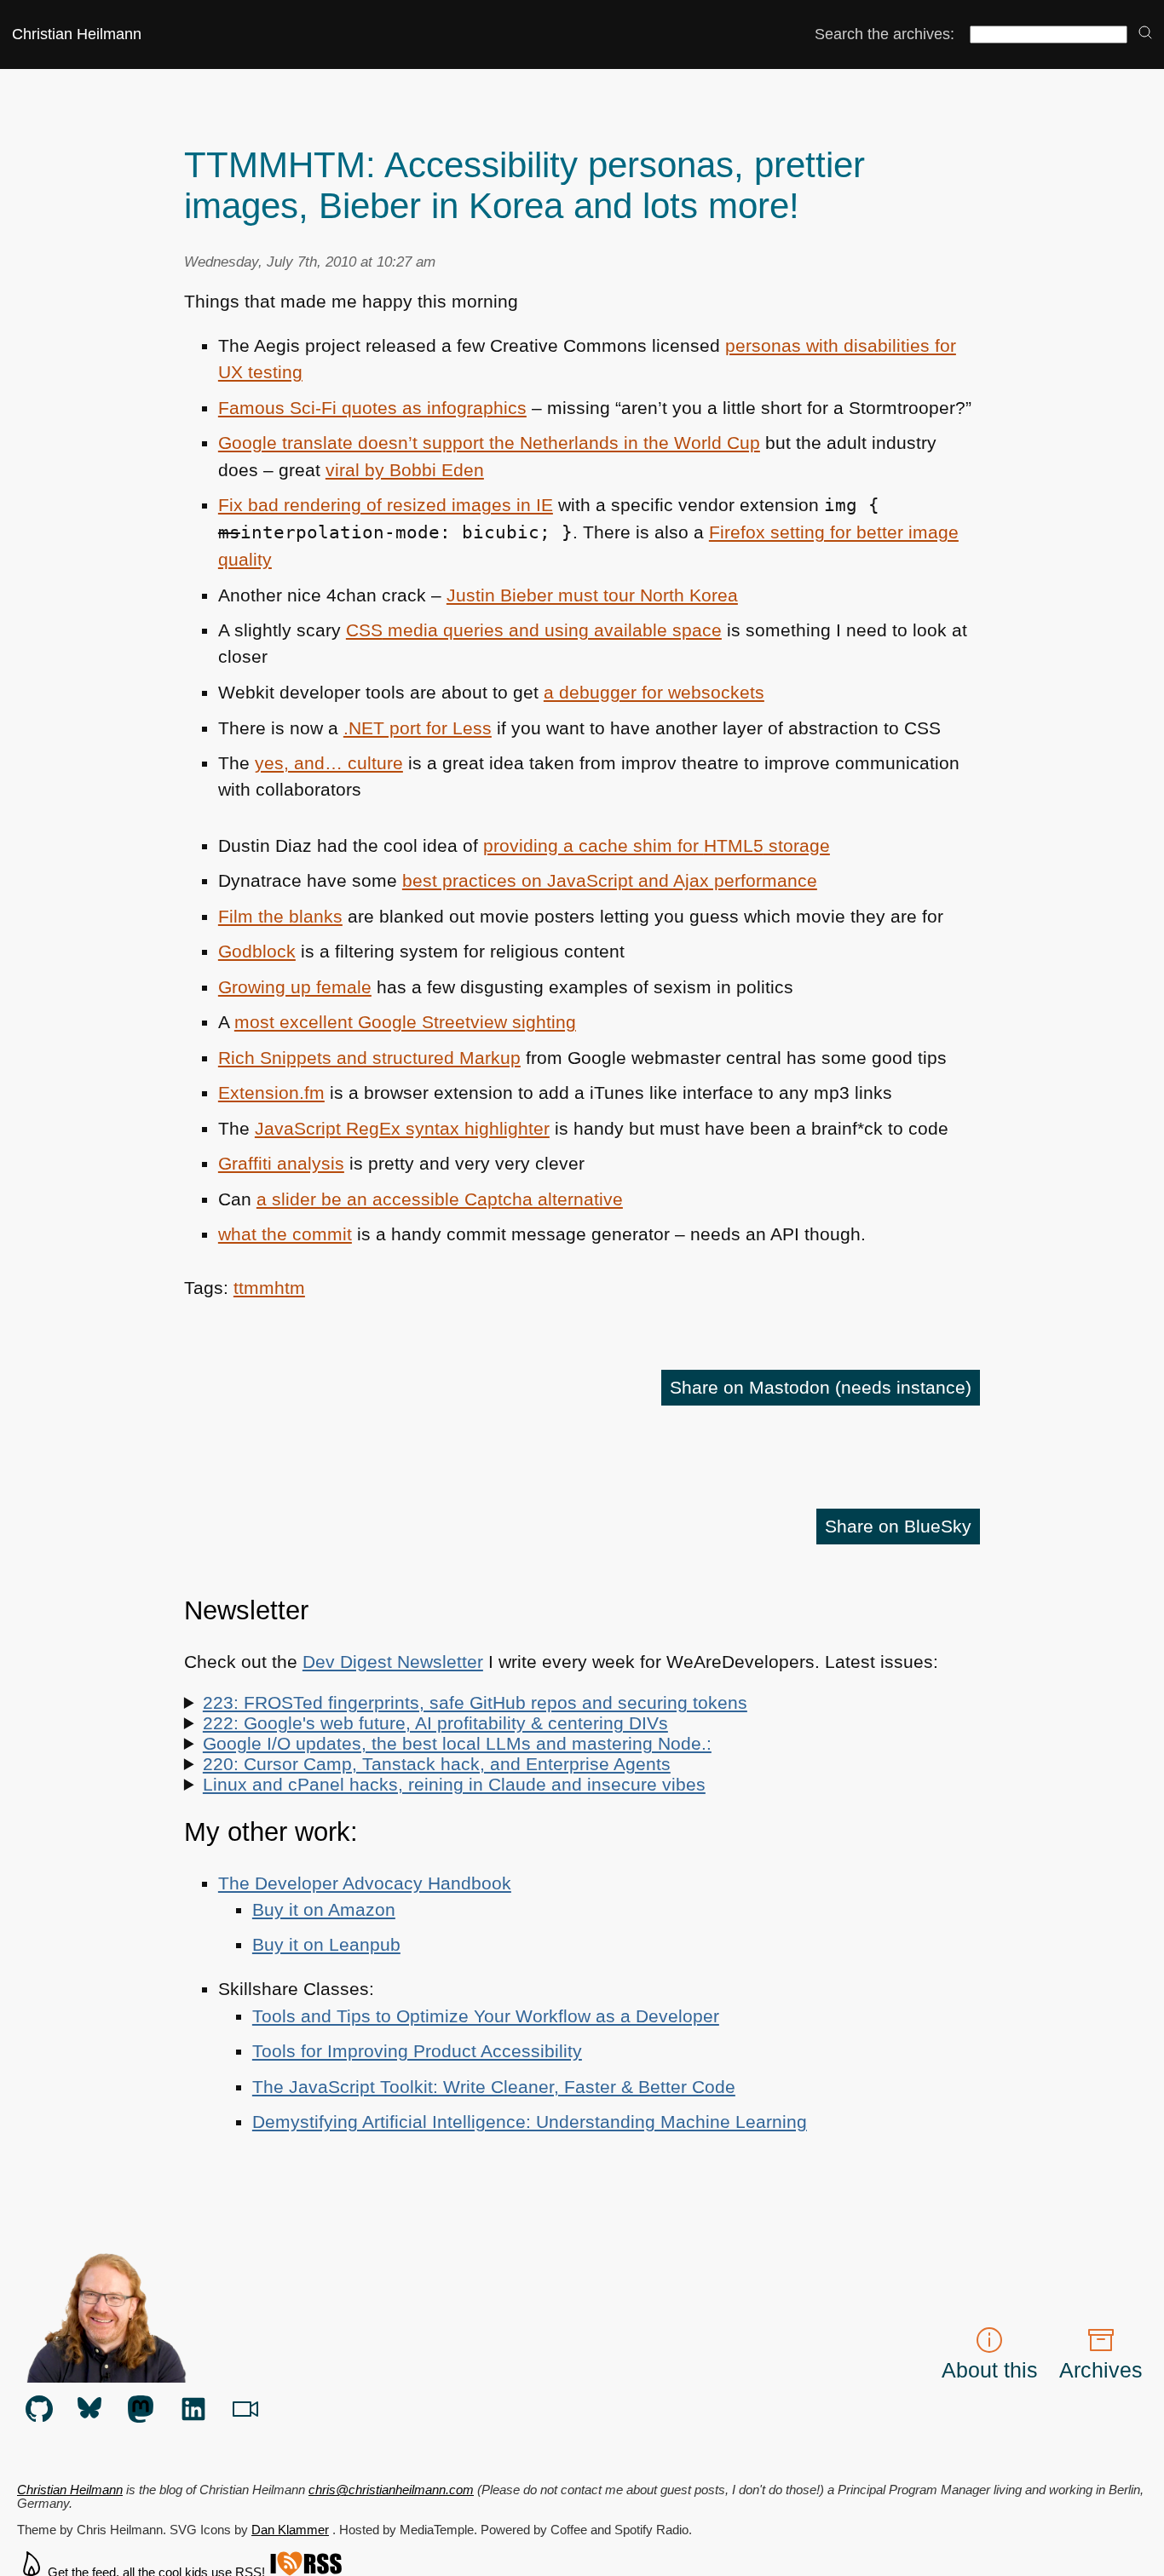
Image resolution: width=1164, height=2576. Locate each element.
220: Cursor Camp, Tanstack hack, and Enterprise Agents (437, 1764)
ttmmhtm (269, 1288)
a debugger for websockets (654, 692)
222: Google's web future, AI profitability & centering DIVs (435, 1723)
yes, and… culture (329, 763)
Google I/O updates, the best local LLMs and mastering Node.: (457, 1743)
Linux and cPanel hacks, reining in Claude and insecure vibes (454, 1784)
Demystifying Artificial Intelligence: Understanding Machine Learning (530, 2122)
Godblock (257, 951)
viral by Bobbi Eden (405, 470)
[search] (1145, 34)
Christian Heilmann (77, 34)
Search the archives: (885, 34)
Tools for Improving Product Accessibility (417, 2051)
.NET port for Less (418, 728)
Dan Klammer (290, 2530)
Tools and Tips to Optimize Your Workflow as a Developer (486, 2016)
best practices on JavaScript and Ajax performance (610, 880)
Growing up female (295, 987)
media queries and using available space (534, 630)
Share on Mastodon (821, 1387)
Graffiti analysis (281, 1163)
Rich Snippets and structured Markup (369, 1058)
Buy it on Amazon (324, 1909)
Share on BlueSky (898, 1526)
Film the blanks (280, 916)
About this (990, 2370)
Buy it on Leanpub (326, 1944)
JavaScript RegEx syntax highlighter (402, 1128)
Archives (1101, 2370)
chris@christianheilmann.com (391, 2490)
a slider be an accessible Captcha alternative (440, 1199)
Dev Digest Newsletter (393, 1662)
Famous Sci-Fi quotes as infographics (372, 408)
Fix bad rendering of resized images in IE (386, 505)
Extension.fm (271, 1092)
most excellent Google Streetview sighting (405, 1022)
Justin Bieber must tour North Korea (592, 595)
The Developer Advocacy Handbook (365, 1883)
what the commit (285, 1234)
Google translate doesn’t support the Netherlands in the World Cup (489, 443)
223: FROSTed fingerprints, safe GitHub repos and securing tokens (475, 1702)
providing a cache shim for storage (657, 845)
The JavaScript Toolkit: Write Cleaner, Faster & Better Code (494, 2087)
